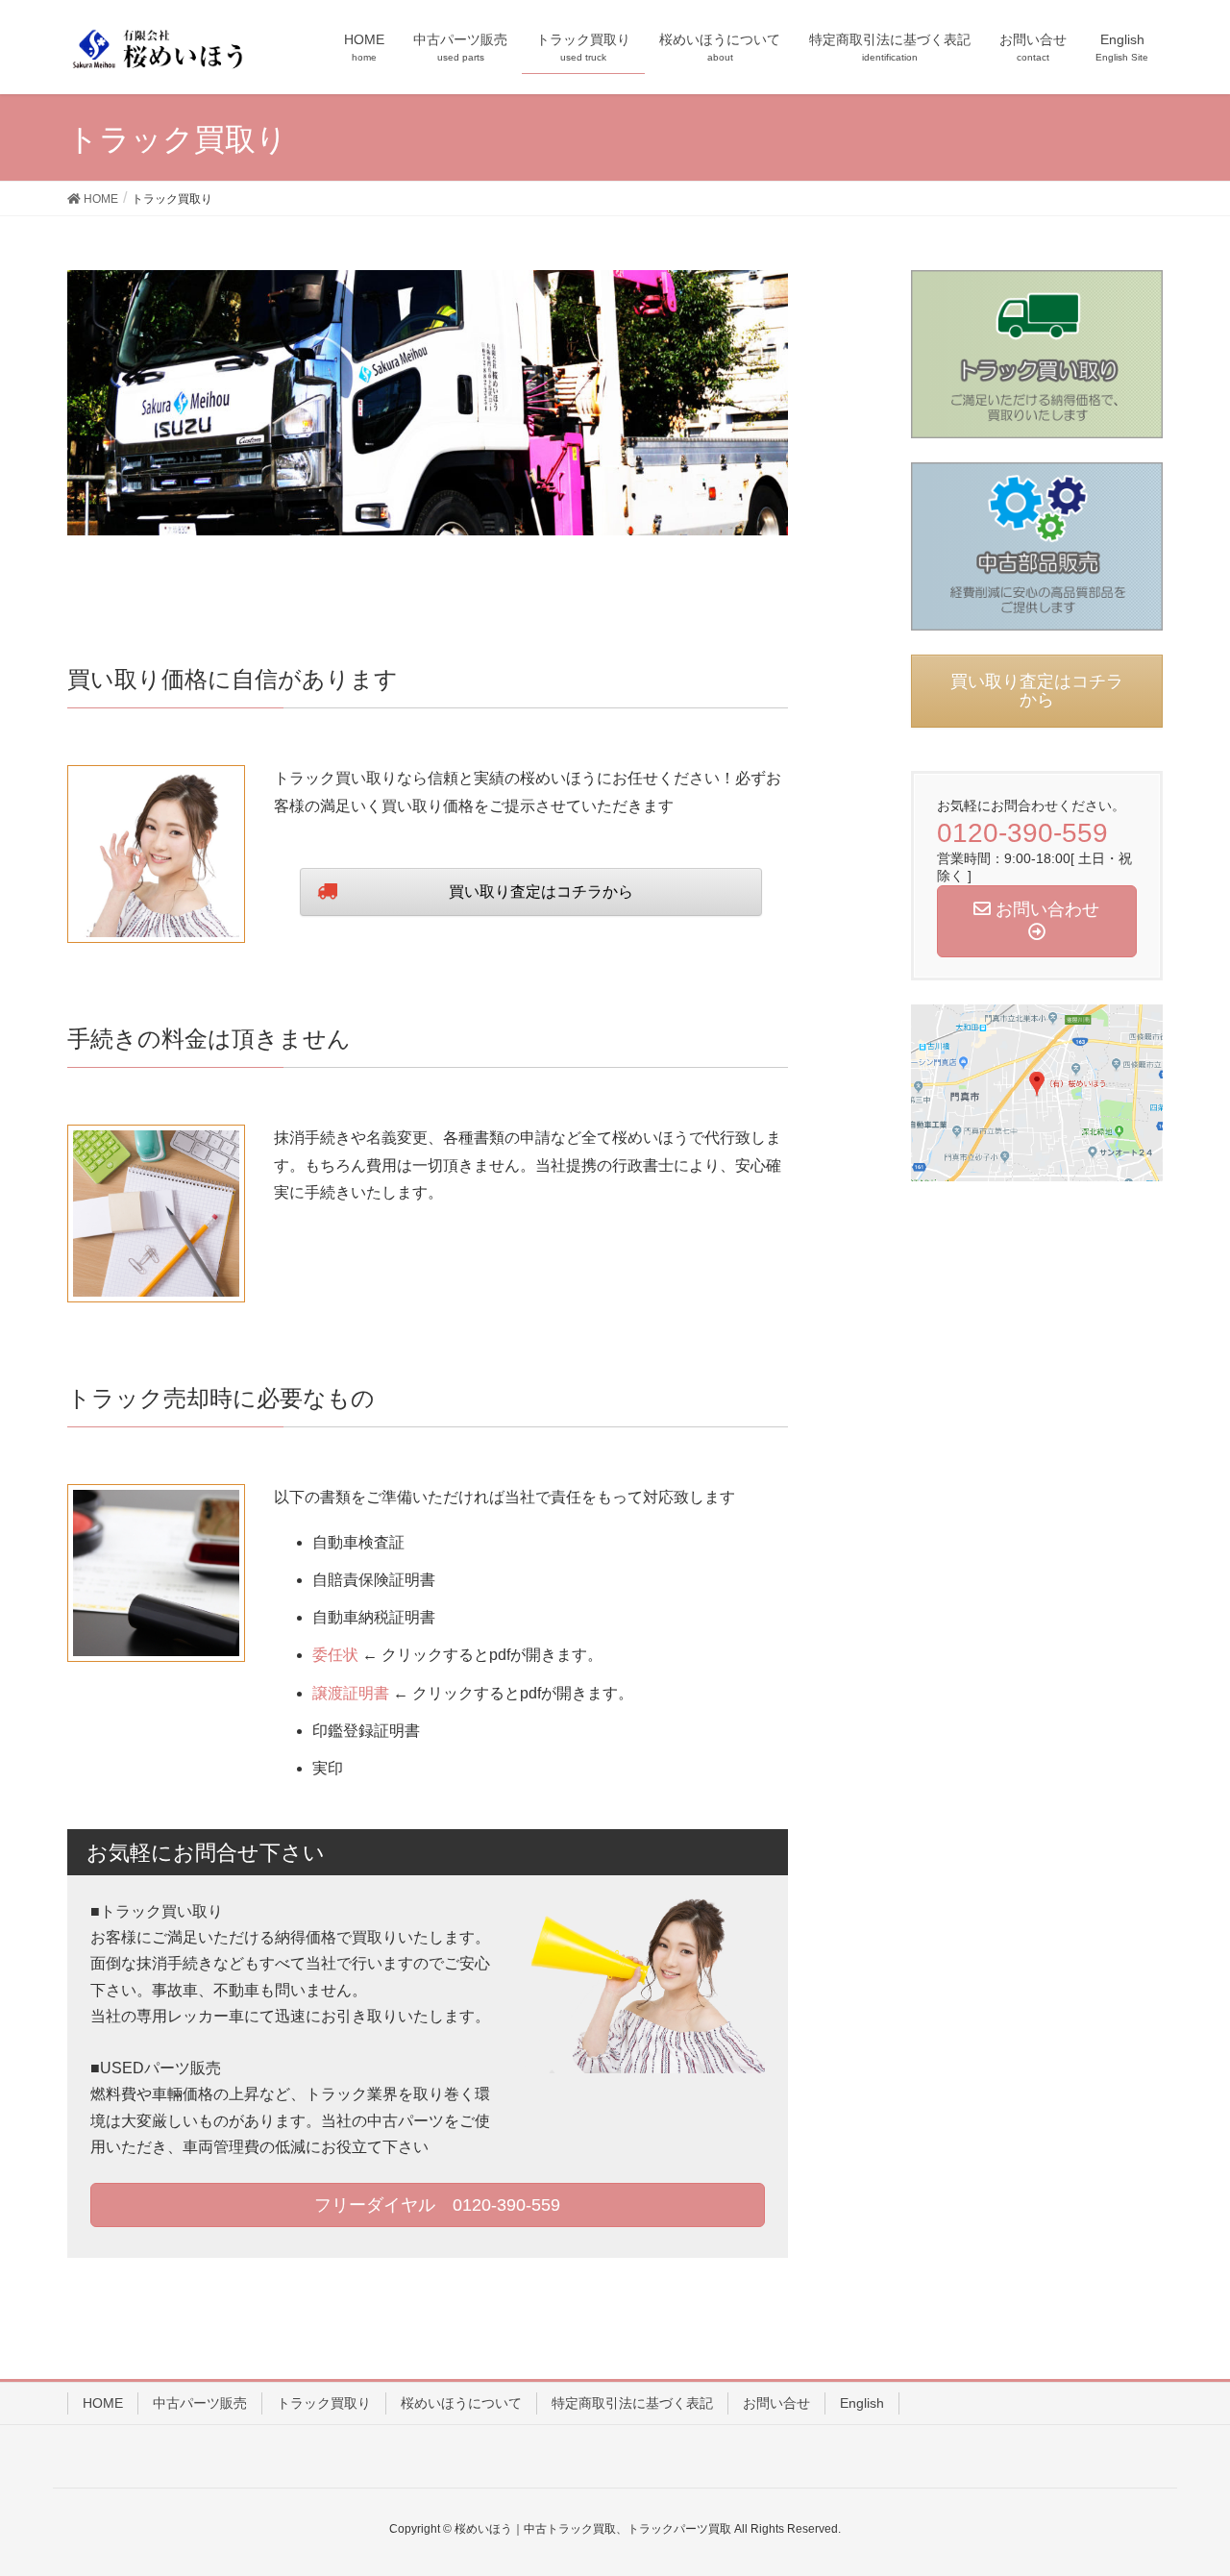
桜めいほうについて (461, 2403)
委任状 (335, 1655)
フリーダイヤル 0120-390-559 (435, 2205)
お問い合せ (776, 2403)
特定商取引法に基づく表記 (632, 2403)
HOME (103, 2403)
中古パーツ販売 (200, 2403)
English (862, 2403)
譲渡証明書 (351, 1693)
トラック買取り (324, 2403)
